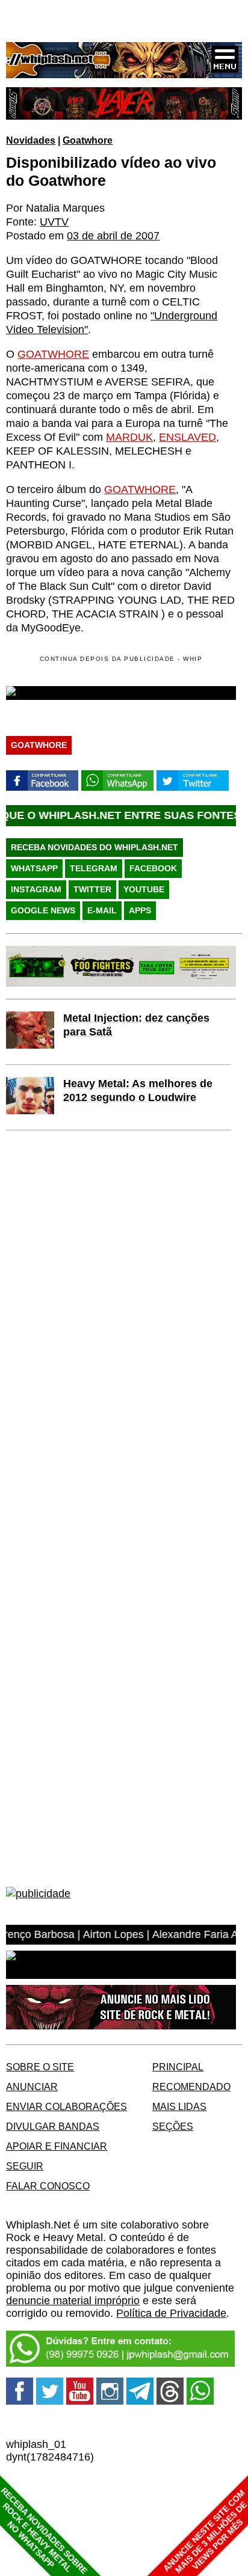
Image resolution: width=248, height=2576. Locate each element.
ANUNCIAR (32, 2087)
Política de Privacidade (171, 2313)
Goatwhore (88, 140)
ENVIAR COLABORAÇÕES (67, 2106)
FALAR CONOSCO (48, 2186)
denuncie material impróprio (73, 2301)
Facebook (153, 868)
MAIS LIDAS (179, 2106)
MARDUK (129, 437)
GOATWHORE (53, 354)
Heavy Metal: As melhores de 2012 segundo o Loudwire (138, 1090)
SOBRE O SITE (40, 2067)
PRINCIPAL (178, 2067)
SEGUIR (25, 2166)
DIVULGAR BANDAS (53, 2126)
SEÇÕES (173, 2126)
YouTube (144, 889)
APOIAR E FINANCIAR (57, 2146)
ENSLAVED (188, 437)
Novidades (31, 140)
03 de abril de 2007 (113, 236)
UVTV (54, 222)
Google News (43, 910)
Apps (140, 910)
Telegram (94, 868)
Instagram (36, 889)
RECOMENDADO (191, 2087)
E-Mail (102, 910)
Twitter (92, 889)
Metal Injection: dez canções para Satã (136, 1025)
